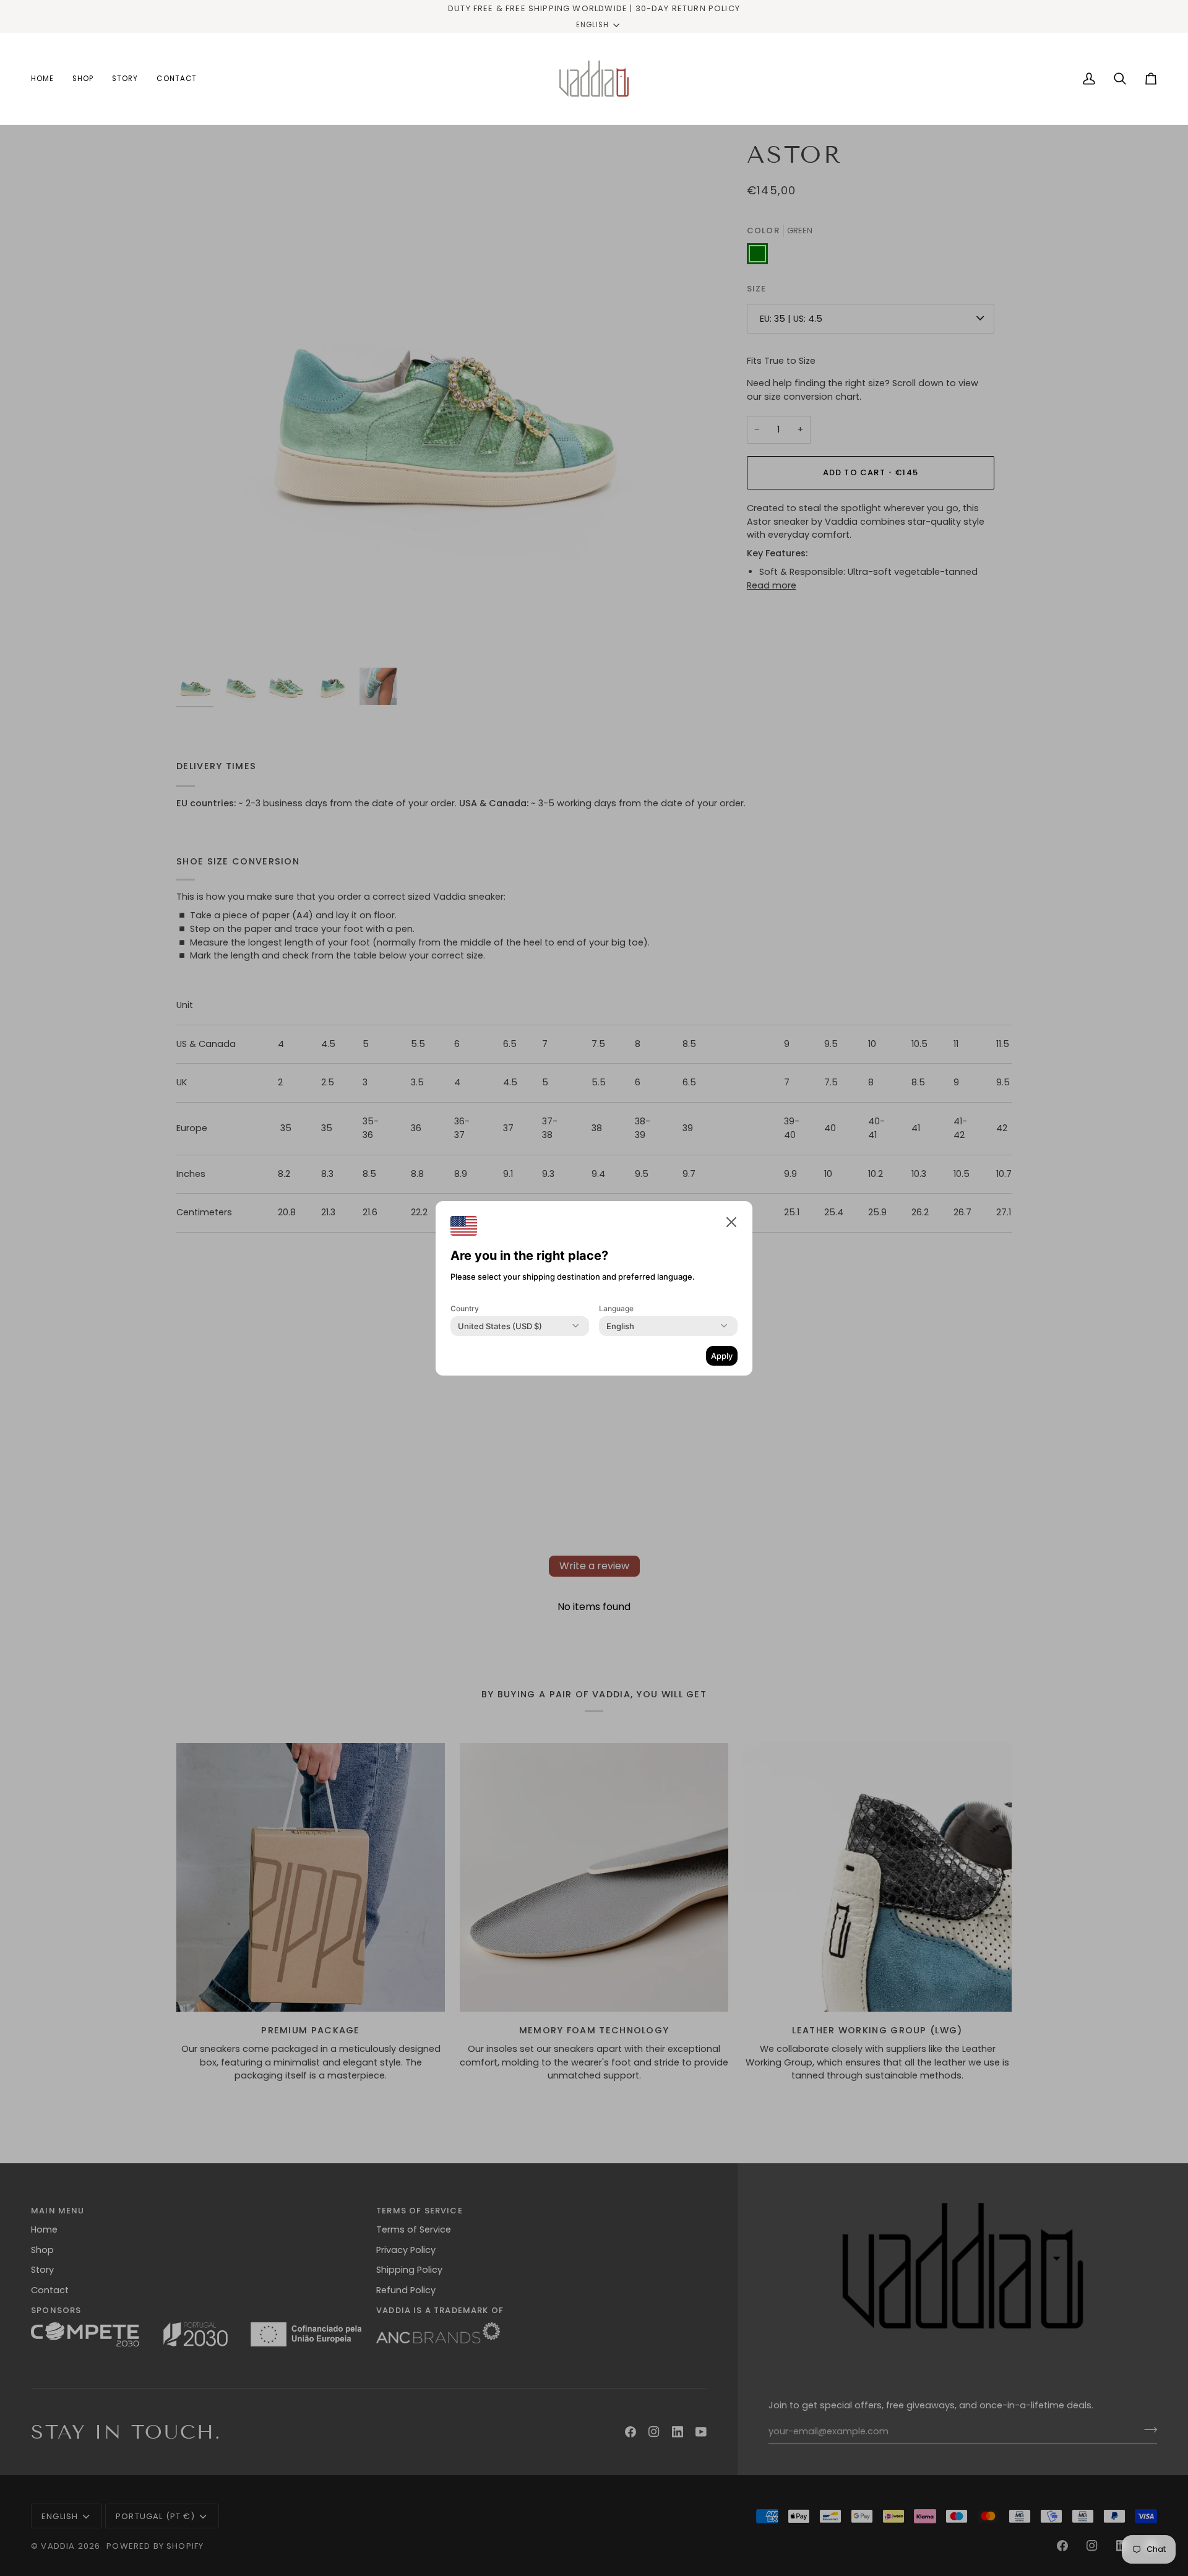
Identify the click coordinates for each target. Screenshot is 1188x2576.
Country (465, 1308)
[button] (731, 1222)
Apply (722, 1356)
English (592, 25)
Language (616, 1308)
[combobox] (500, 1326)
